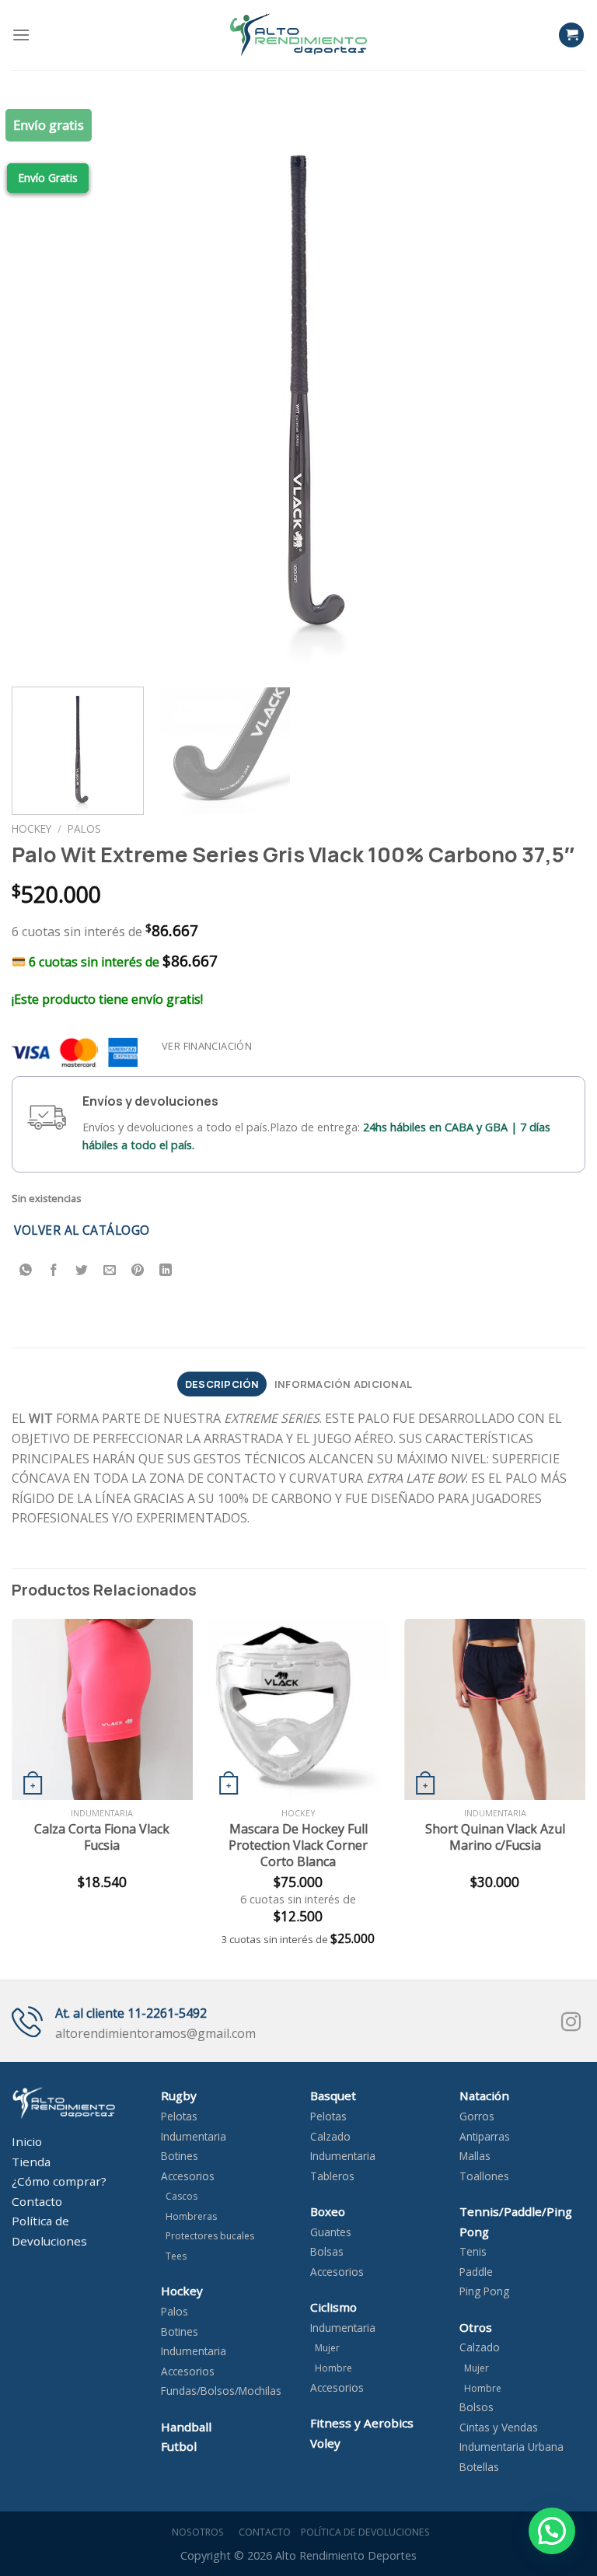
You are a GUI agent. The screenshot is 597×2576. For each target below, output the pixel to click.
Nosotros (196, 2532)
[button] (552, 2531)
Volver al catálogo (82, 1230)
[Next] (554, 388)
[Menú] (21, 35)
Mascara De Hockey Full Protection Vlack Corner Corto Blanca (298, 1845)
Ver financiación (207, 1046)
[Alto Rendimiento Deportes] (298, 35)
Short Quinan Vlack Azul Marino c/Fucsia (495, 1837)
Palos (84, 828)
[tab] (222, 1384)
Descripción (222, 1384)
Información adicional (343, 1384)
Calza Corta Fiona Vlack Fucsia (102, 1837)
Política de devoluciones (365, 2532)
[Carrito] (571, 35)
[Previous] (43, 388)
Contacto (262, 2532)
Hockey (31, 828)
